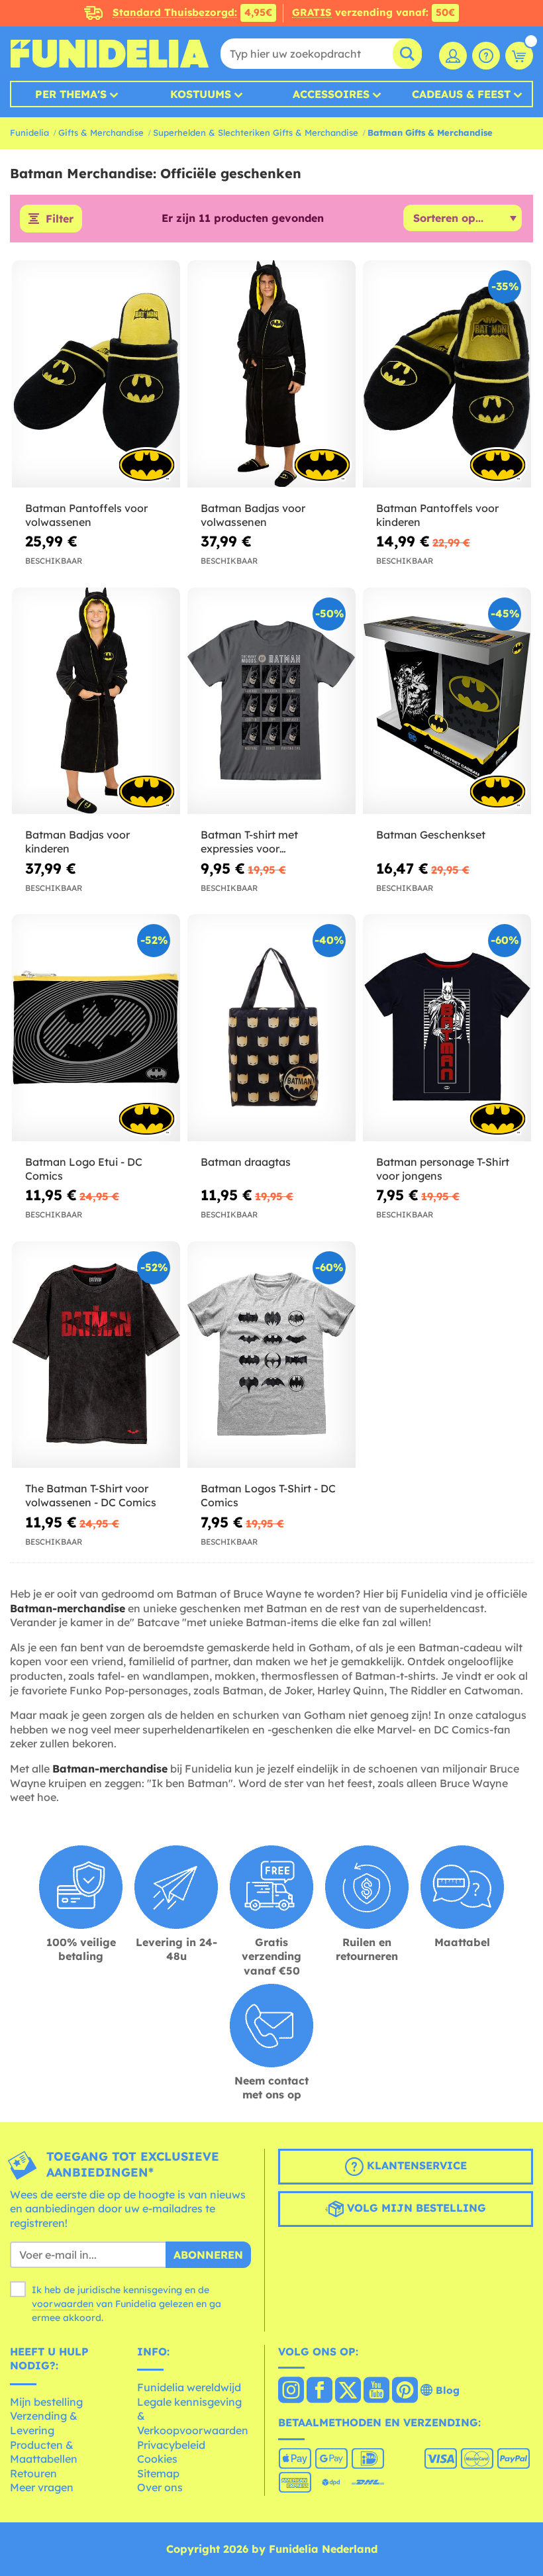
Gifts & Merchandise (101, 132)
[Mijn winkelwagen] (519, 56)
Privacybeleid (171, 2445)
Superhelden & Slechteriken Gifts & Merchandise (256, 132)
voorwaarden (63, 2304)
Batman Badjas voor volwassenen (253, 515)
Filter (60, 219)
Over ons (160, 2487)
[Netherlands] (291, 2391)
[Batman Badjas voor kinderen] (96, 701)
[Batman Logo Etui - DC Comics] (96, 1028)
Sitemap (158, 2473)
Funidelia (29, 132)
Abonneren (208, 2255)
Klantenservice (415, 2165)
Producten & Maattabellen (44, 2452)
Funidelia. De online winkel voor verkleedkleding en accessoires (109, 54)
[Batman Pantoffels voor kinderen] (447, 374)
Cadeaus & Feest (461, 94)
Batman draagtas (246, 1162)
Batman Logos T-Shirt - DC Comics (268, 1495)
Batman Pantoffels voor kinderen (437, 515)
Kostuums (201, 94)
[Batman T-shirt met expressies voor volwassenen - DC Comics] (271, 701)
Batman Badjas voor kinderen (77, 842)
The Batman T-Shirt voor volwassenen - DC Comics (91, 1495)
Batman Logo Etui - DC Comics (84, 1169)
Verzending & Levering (44, 2423)
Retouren (33, 2473)
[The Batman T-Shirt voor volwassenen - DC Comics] (96, 1355)
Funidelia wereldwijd (189, 2387)
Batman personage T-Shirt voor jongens (443, 1169)
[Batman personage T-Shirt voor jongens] (447, 1028)
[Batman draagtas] (271, 1028)
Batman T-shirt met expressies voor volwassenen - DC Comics (266, 842)
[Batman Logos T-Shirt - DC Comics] (271, 1355)
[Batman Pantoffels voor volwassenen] (96, 374)
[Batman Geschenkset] (447, 701)
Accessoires (331, 94)
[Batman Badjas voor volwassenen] (271, 374)
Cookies (157, 2459)
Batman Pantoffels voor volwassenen (86, 515)
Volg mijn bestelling (415, 2208)
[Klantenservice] (486, 56)
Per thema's (71, 94)
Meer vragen (42, 2487)
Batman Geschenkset (431, 835)
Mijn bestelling (46, 2402)
